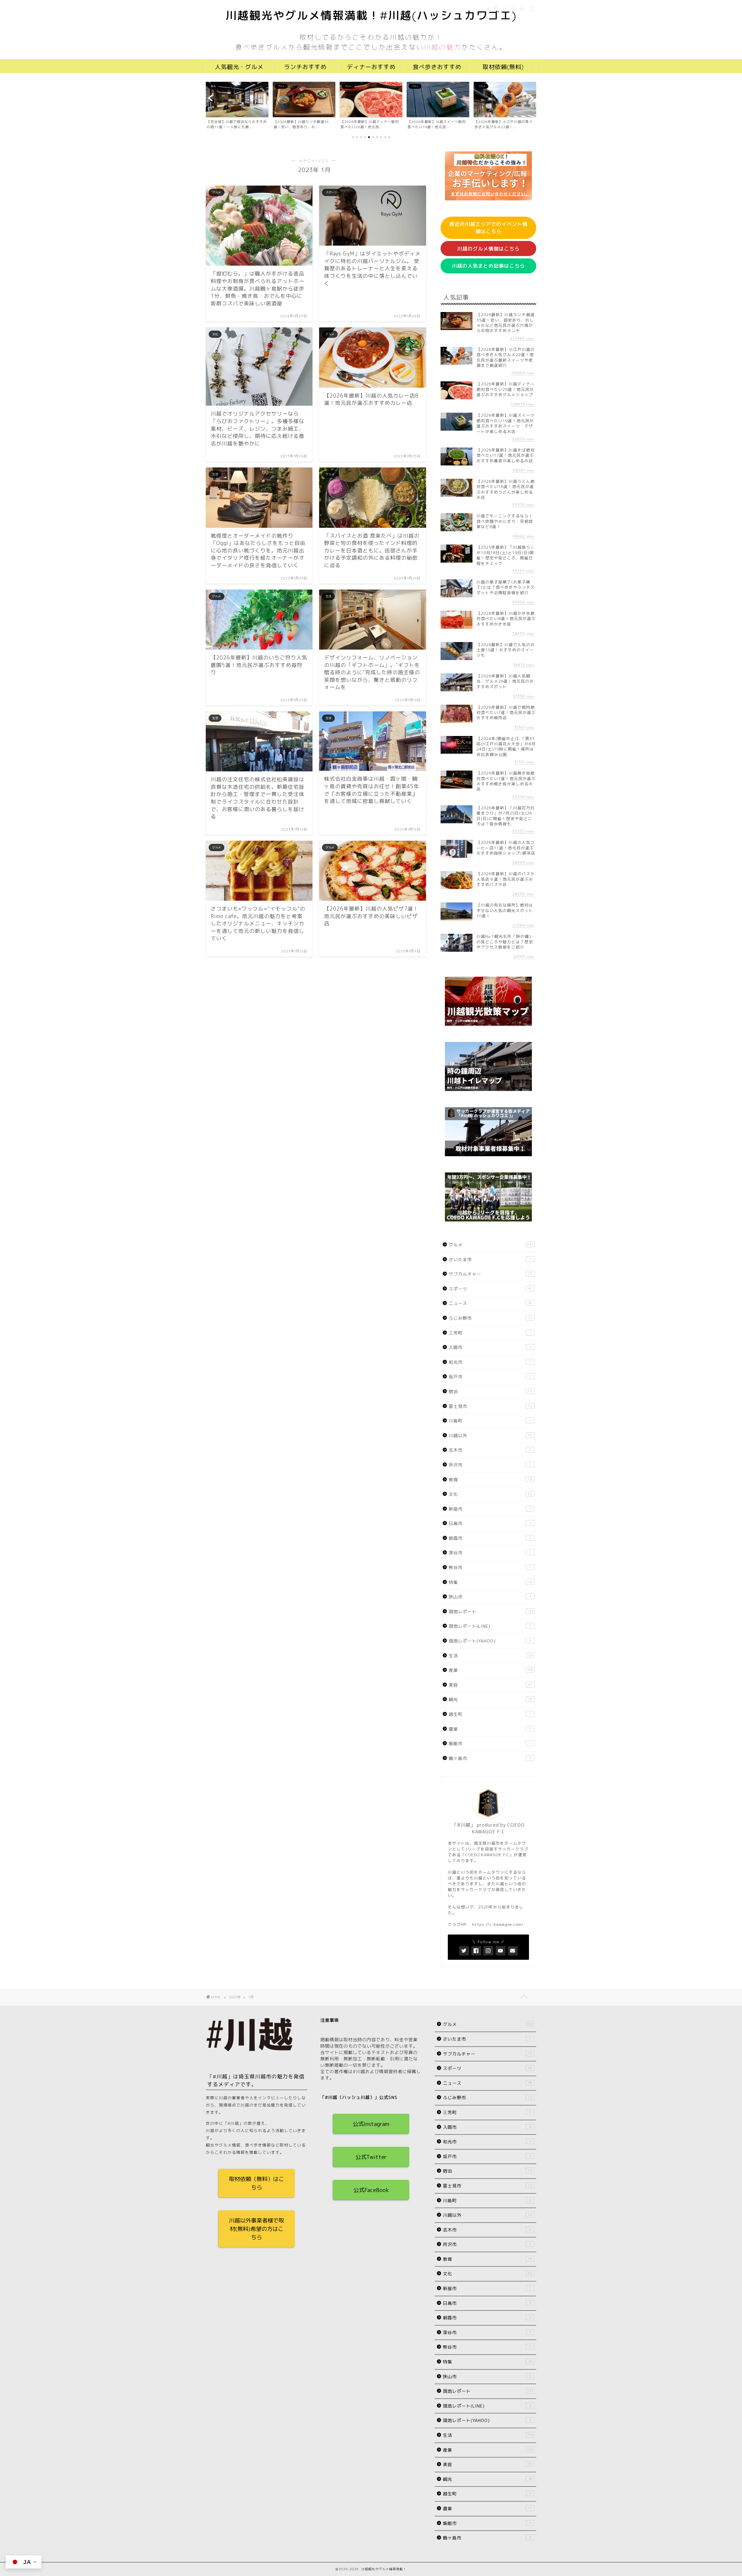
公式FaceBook (371, 2190)
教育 (490, 1480)
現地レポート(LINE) (490, 1626)
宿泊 (490, 1392)
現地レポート (491, 1612)
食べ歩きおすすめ (437, 67)
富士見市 (490, 1406)
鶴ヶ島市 (490, 1758)
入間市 (490, 1347)
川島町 (490, 1421)
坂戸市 (490, 1377)
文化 (490, 1494)
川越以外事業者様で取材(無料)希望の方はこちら (257, 2229)
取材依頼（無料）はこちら (257, 2183)
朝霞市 (490, 1538)
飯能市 (490, 1744)
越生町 (490, 1714)
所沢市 (490, 1465)
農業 (490, 1729)
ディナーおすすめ (371, 67)
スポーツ (490, 1289)
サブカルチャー (490, 1274)
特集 (490, 1582)
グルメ (491, 1245)
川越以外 (490, 1436)
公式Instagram (371, 2124)
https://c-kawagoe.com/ (498, 1924)
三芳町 (490, 1333)
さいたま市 (490, 1260)
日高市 (490, 1523)
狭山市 (490, 1597)
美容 (490, 1685)
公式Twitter (371, 2157)
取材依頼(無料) (503, 67)
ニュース (490, 1303)
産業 (491, 1670)
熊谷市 (490, 1568)
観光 (490, 1699)
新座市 (490, 1509)
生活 (491, 1656)
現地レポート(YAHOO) (490, 1641)
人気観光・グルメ (239, 67)
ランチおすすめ (305, 67)
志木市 (490, 1450)
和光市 (490, 1362)
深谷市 (490, 1553)
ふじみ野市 (490, 1318)
